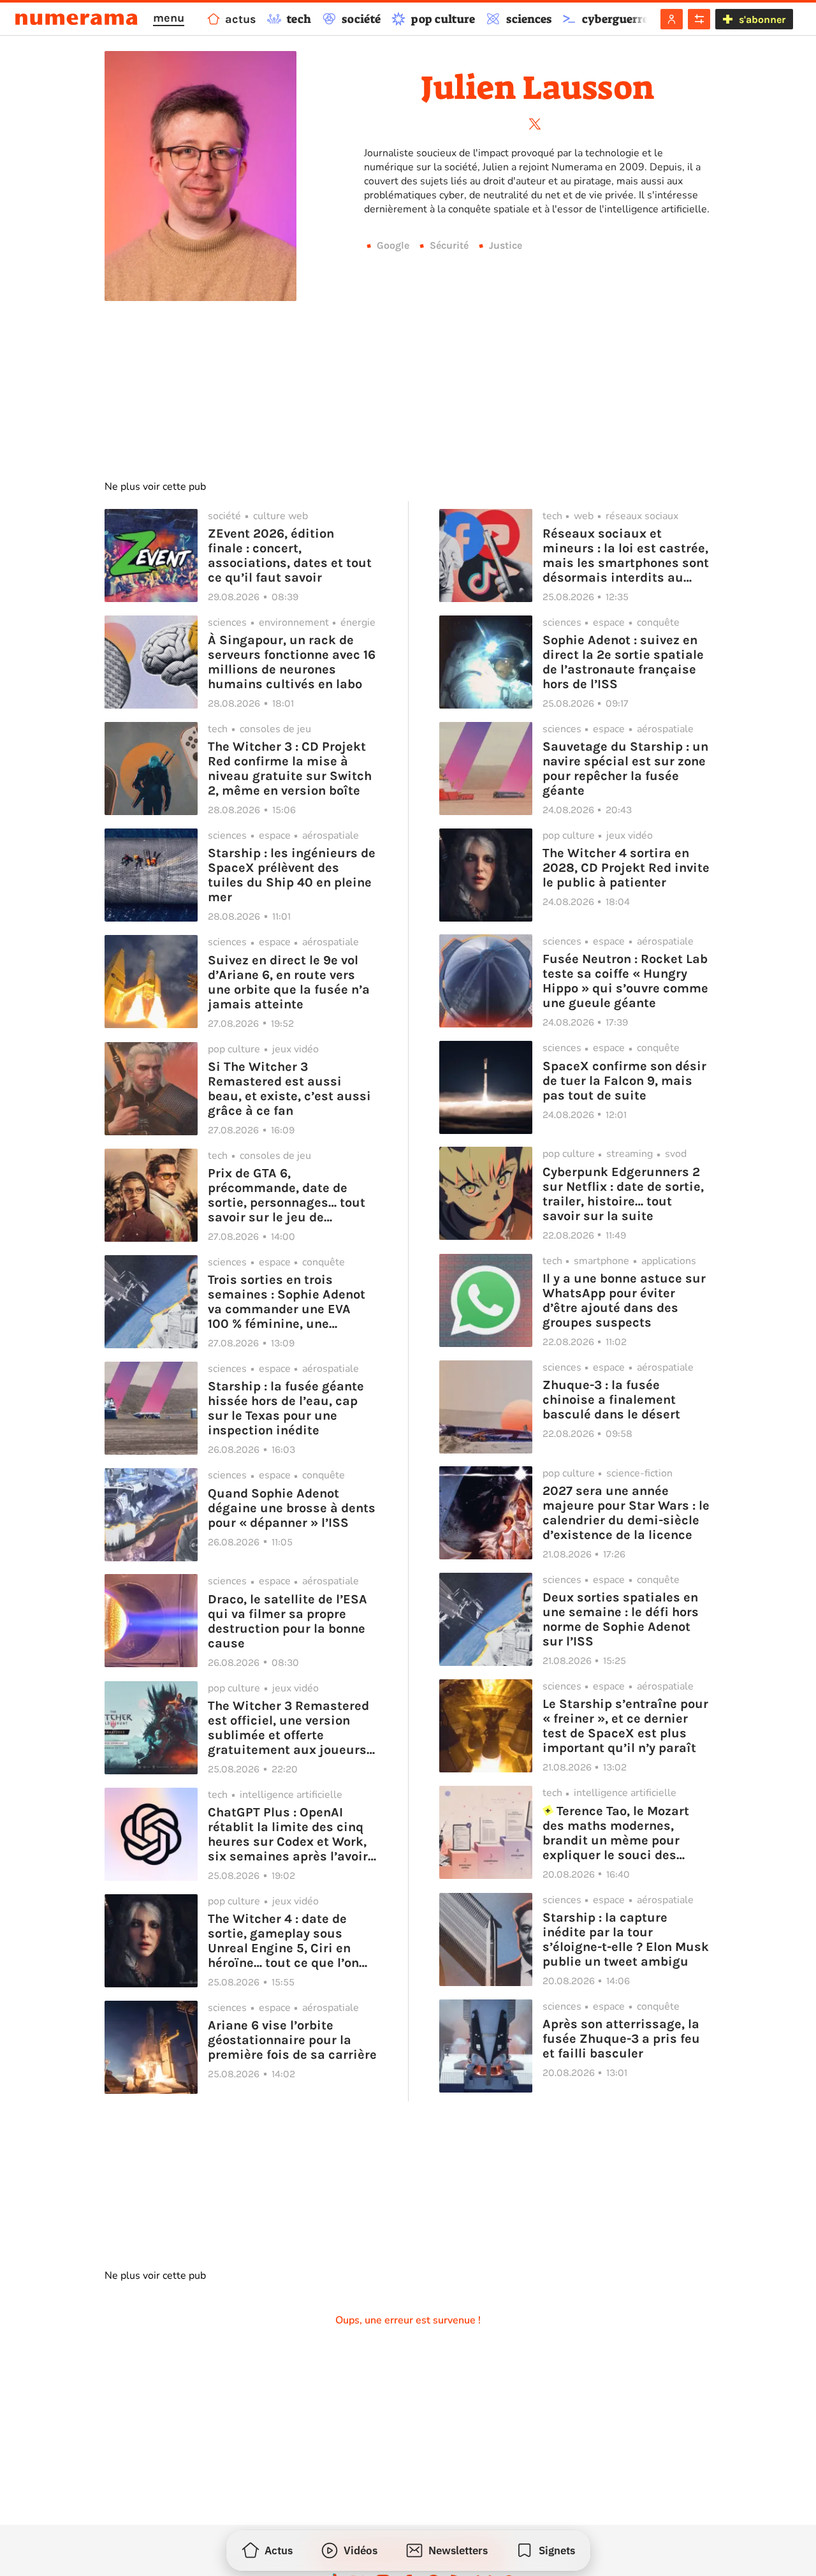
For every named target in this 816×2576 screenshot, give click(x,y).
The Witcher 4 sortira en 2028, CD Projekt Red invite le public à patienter (626, 868)
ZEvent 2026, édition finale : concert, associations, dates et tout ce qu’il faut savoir (290, 556)
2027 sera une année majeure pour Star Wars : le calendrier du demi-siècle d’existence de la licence (626, 1513)
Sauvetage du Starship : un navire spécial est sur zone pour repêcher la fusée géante (625, 769)
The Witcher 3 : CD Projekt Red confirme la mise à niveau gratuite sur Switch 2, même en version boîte (290, 769)
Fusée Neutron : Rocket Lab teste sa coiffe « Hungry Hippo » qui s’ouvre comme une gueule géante (625, 981)
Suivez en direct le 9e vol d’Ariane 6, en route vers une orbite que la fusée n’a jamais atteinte (289, 982)
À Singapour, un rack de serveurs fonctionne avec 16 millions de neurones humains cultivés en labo (292, 662)
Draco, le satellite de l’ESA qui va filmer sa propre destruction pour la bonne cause (288, 1621)
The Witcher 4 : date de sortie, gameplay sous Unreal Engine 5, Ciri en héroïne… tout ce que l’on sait (283, 1941)
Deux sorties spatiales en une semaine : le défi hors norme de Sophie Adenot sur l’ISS (621, 1619)
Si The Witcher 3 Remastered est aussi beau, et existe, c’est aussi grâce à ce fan (289, 1089)
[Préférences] (699, 19)
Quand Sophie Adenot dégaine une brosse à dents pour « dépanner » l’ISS (292, 1508)
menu (169, 18)
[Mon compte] (672, 19)
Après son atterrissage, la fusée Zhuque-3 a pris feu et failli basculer (621, 2039)
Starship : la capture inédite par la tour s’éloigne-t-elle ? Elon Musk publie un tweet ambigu (626, 1939)
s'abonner (762, 19)
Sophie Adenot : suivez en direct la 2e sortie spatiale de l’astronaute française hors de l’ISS (623, 662)
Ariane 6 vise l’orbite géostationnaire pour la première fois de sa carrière (292, 2040)
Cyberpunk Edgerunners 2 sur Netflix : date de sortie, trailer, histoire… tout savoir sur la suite (623, 1194)
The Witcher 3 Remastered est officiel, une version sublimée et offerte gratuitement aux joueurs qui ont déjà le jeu (288, 1728)
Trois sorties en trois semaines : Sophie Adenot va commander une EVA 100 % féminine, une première (287, 1302)
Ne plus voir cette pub (155, 487)
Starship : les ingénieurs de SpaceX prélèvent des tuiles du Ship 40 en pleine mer (292, 875)
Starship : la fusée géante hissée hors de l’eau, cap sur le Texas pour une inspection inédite (286, 1408)
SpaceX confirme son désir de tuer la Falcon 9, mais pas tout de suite (624, 1081)
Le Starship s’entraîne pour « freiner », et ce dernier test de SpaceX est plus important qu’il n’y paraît (625, 1726)
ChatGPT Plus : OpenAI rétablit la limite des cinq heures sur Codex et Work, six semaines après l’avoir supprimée (288, 1834)
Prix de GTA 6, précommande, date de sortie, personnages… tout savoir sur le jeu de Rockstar (287, 1195)
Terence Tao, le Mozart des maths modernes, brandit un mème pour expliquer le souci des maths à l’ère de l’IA (616, 1833)
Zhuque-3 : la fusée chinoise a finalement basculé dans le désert (611, 1400)
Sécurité (449, 245)
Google (393, 245)
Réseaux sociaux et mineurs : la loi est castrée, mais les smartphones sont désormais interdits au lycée (626, 556)
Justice (506, 245)
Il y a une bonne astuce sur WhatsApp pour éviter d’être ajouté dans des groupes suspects (624, 1300)
